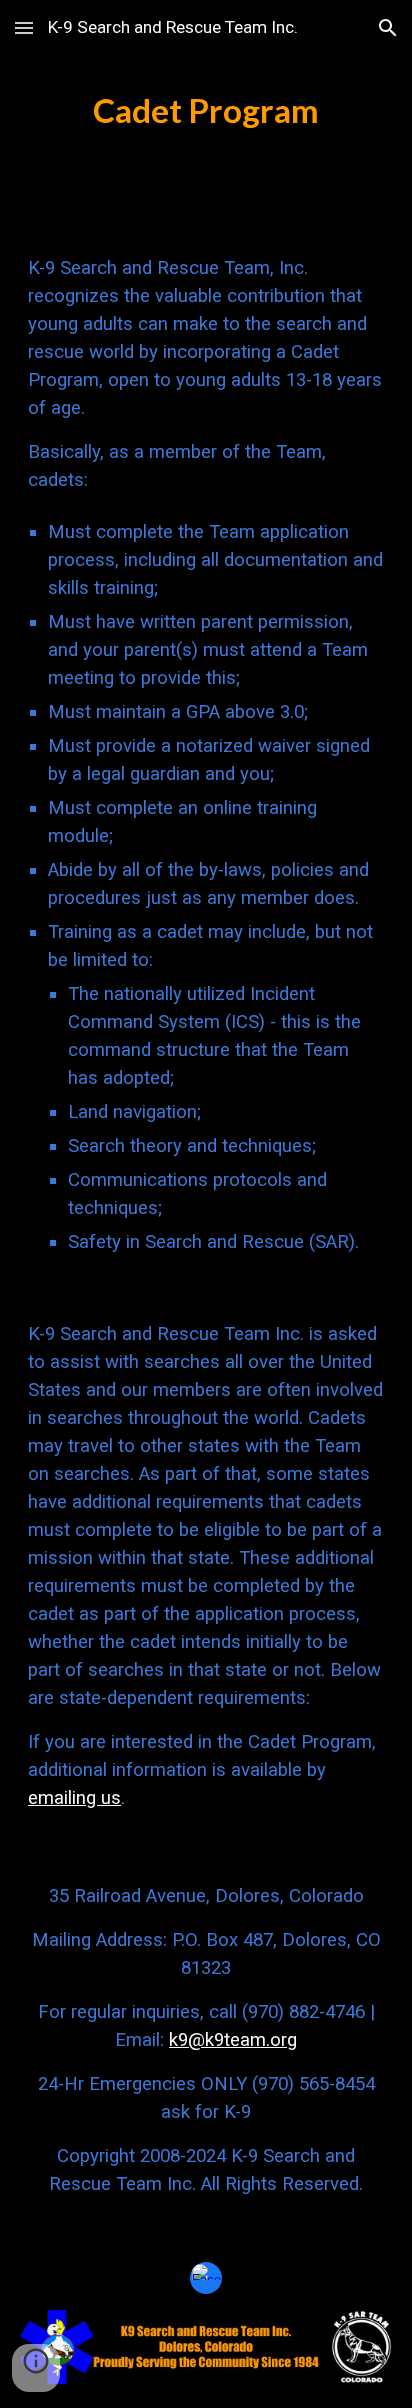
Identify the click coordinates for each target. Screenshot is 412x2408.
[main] (206, 111)
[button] (24, 27)
